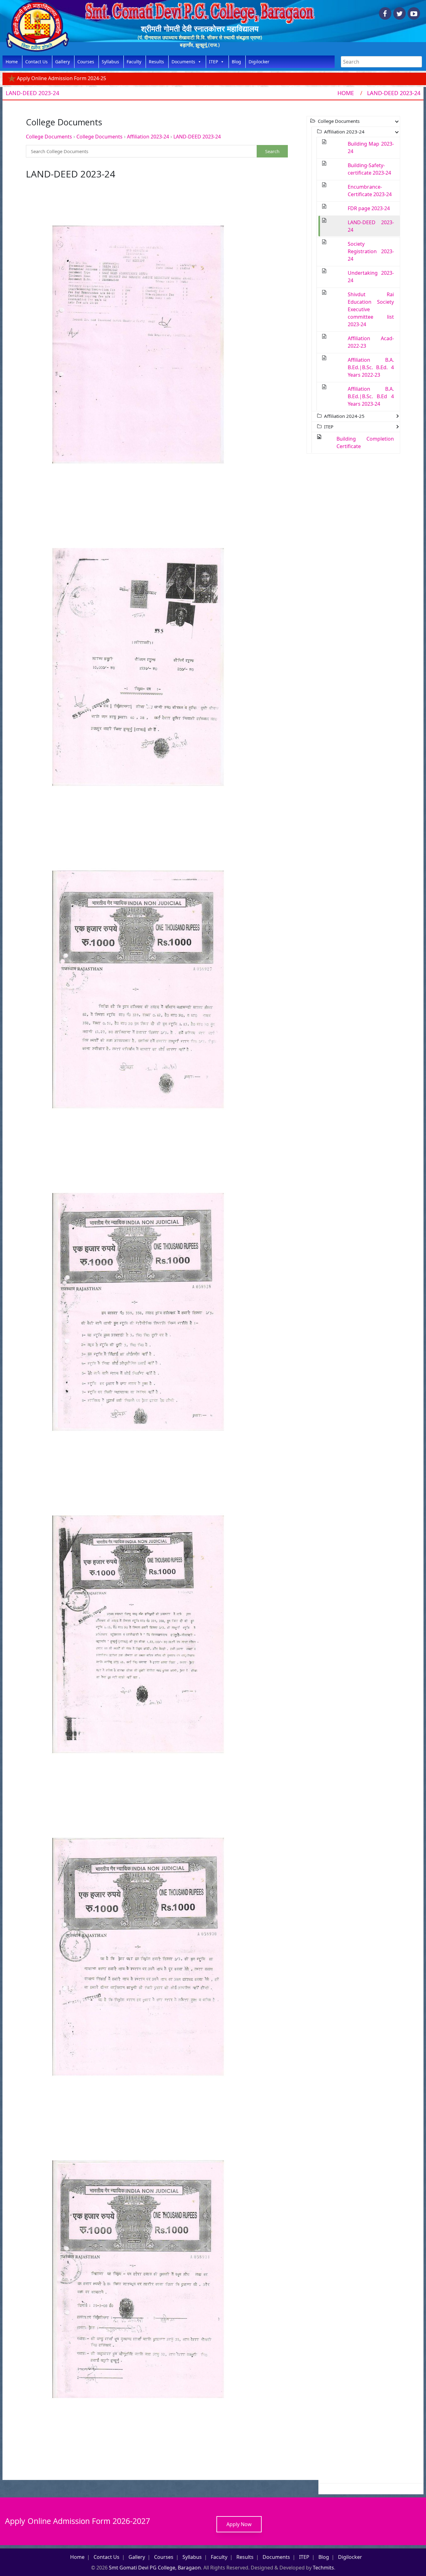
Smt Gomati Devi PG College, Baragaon (155, 2568)
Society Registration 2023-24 (371, 251)
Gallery (63, 62)
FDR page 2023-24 (369, 208)
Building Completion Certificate (365, 442)
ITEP (213, 62)
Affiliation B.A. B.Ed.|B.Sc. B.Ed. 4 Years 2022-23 (371, 367)
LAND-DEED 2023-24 (197, 137)
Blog (236, 62)
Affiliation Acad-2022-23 (371, 342)
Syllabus (110, 62)
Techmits (323, 2568)
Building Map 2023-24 (371, 147)
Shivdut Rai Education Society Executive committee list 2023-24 (371, 309)
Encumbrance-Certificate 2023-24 (370, 191)
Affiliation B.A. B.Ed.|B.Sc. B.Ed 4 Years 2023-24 (371, 396)
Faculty (134, 62)
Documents (183, 62)
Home (12, 62)
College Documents (49, 137)
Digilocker (259, 62)
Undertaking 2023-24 (371, 277)
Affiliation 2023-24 (148, 137)
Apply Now (239, 2524)
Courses (86, 62)
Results (156, 62)
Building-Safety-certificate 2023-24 (369, 169)
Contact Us (36, 62)
